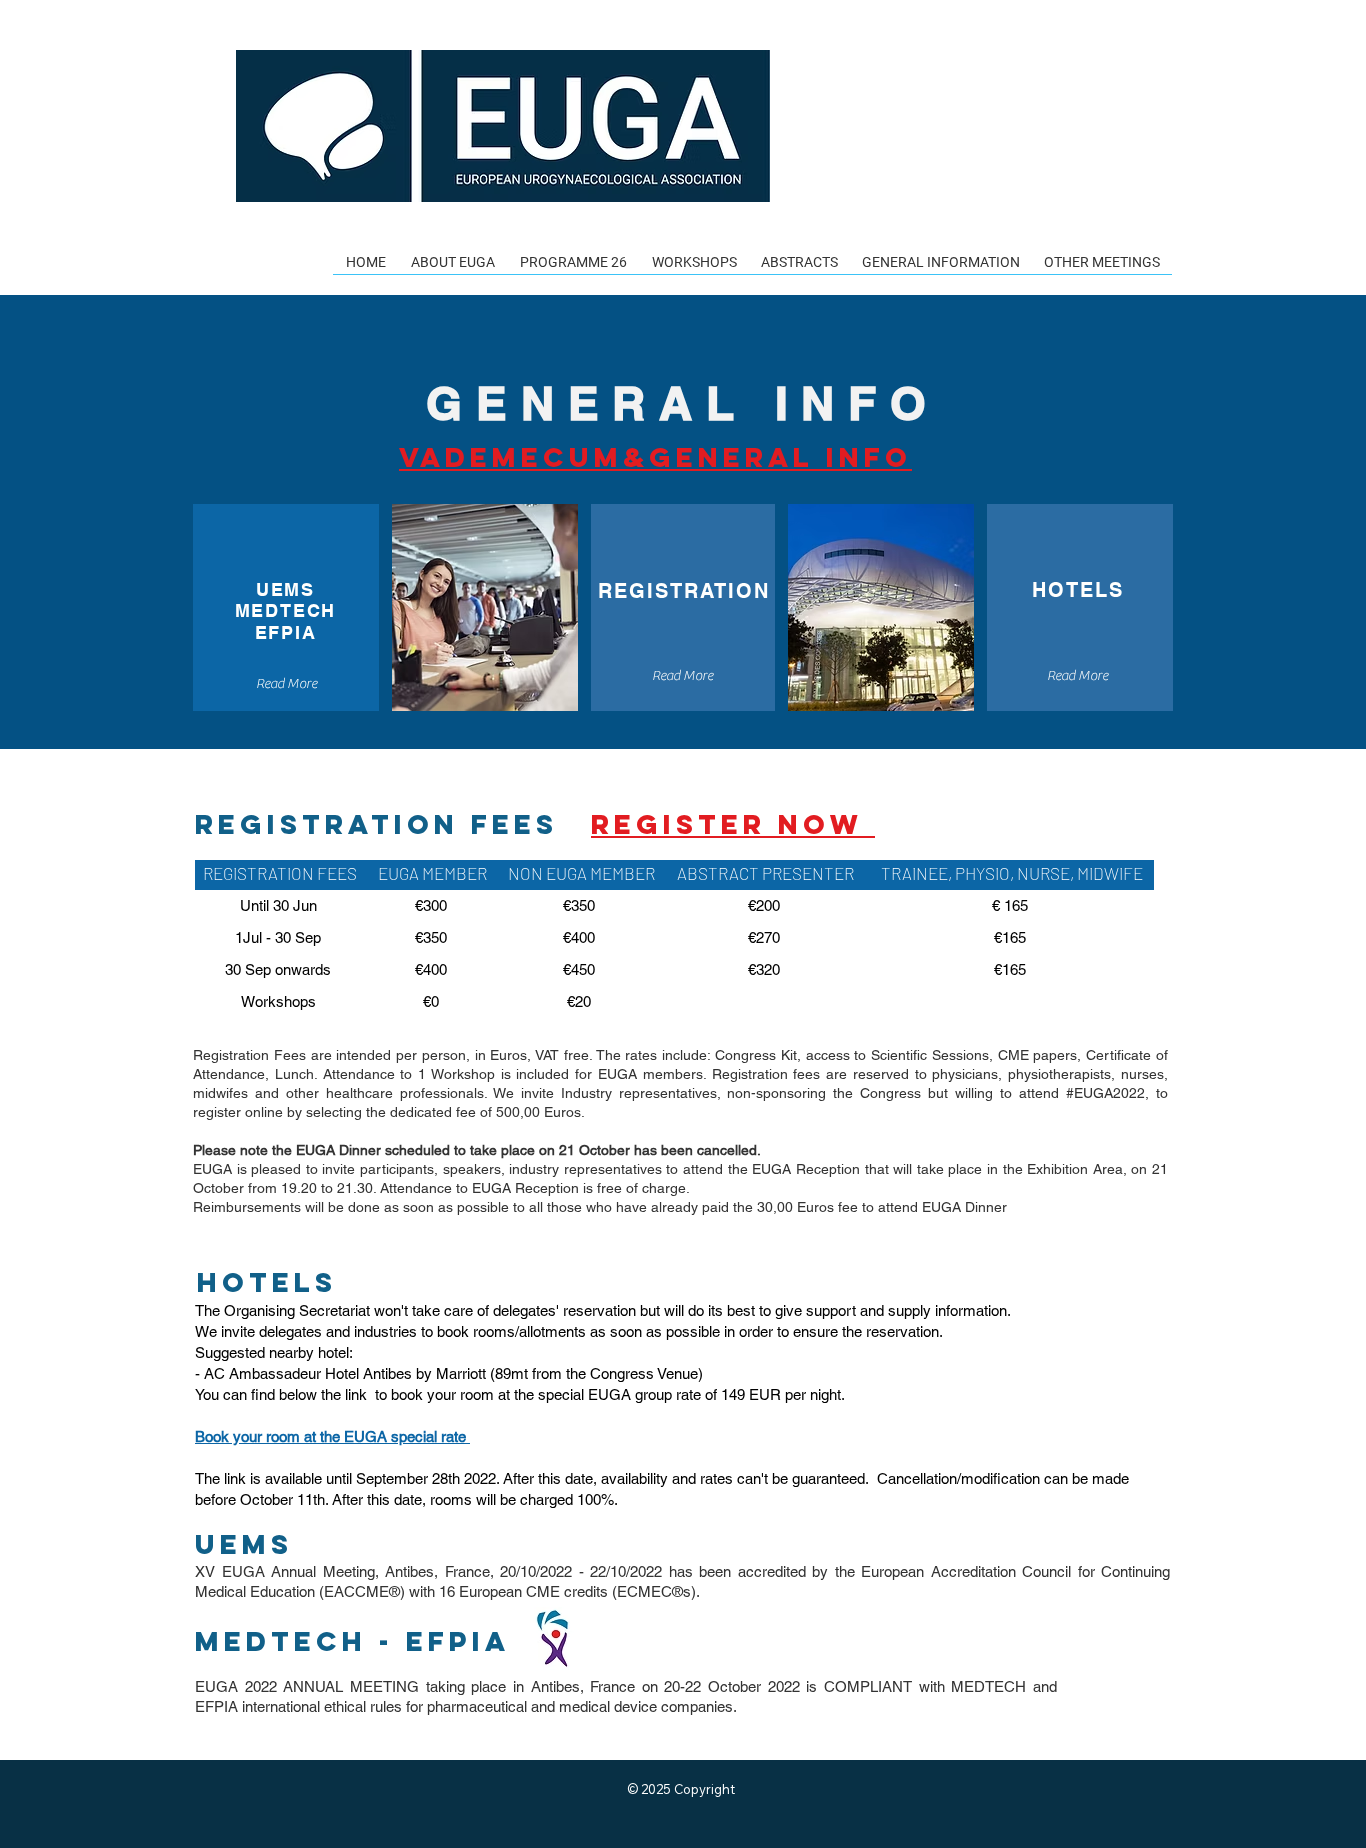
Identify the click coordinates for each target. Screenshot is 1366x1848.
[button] (452, 268)
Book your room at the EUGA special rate (332, 1436)
